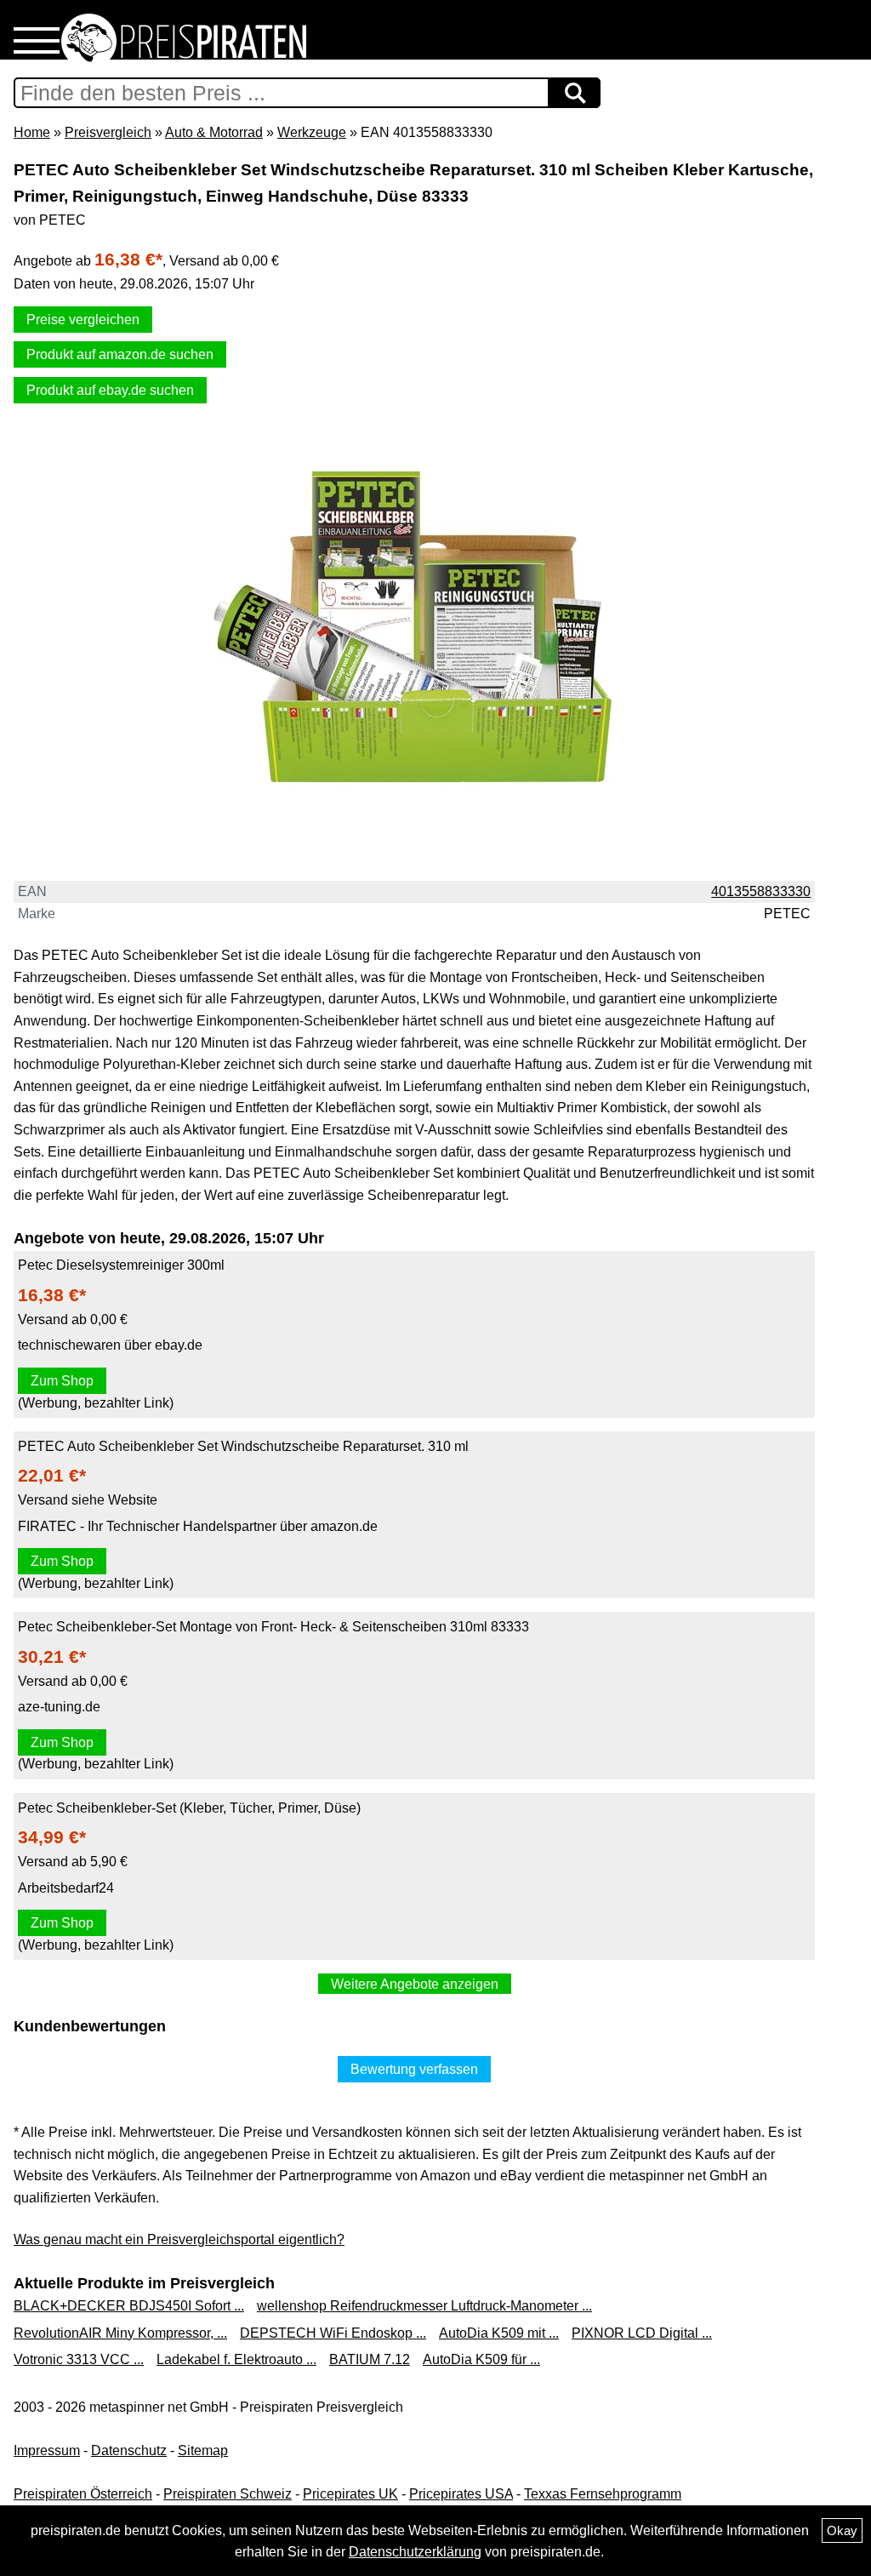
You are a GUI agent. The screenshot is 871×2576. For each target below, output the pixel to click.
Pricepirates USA (461, 2494)
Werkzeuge (312, 132)
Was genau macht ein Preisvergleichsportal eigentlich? (179, 2239)
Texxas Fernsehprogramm (603, 2494)
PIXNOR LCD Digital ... (642, 2333)
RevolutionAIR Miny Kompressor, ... (120, 2333)
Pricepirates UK (350, 2494)
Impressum (47, 2450)
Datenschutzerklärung (415, 2552)
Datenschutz (129, 2450)
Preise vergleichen (83, 320)
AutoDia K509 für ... (481, 2359)
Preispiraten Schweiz (228, 2494)
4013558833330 (761, 891)
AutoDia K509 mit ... (499, 2333)
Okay (842, 2530)
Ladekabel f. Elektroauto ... (236, 2359)
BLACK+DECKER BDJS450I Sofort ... (129, 2306)
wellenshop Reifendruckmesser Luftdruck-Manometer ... (424, 2306)
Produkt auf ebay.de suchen (110, 390)
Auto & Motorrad (214, 132)
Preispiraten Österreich (83, 2494)
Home (32, 132)
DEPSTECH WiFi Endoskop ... (333, 2333)
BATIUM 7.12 (370, 2359)
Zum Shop (62, 1381)
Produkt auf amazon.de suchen (120, 354)
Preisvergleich (108, 132)
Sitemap (203, 2450)
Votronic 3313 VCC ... (79, 2359)
